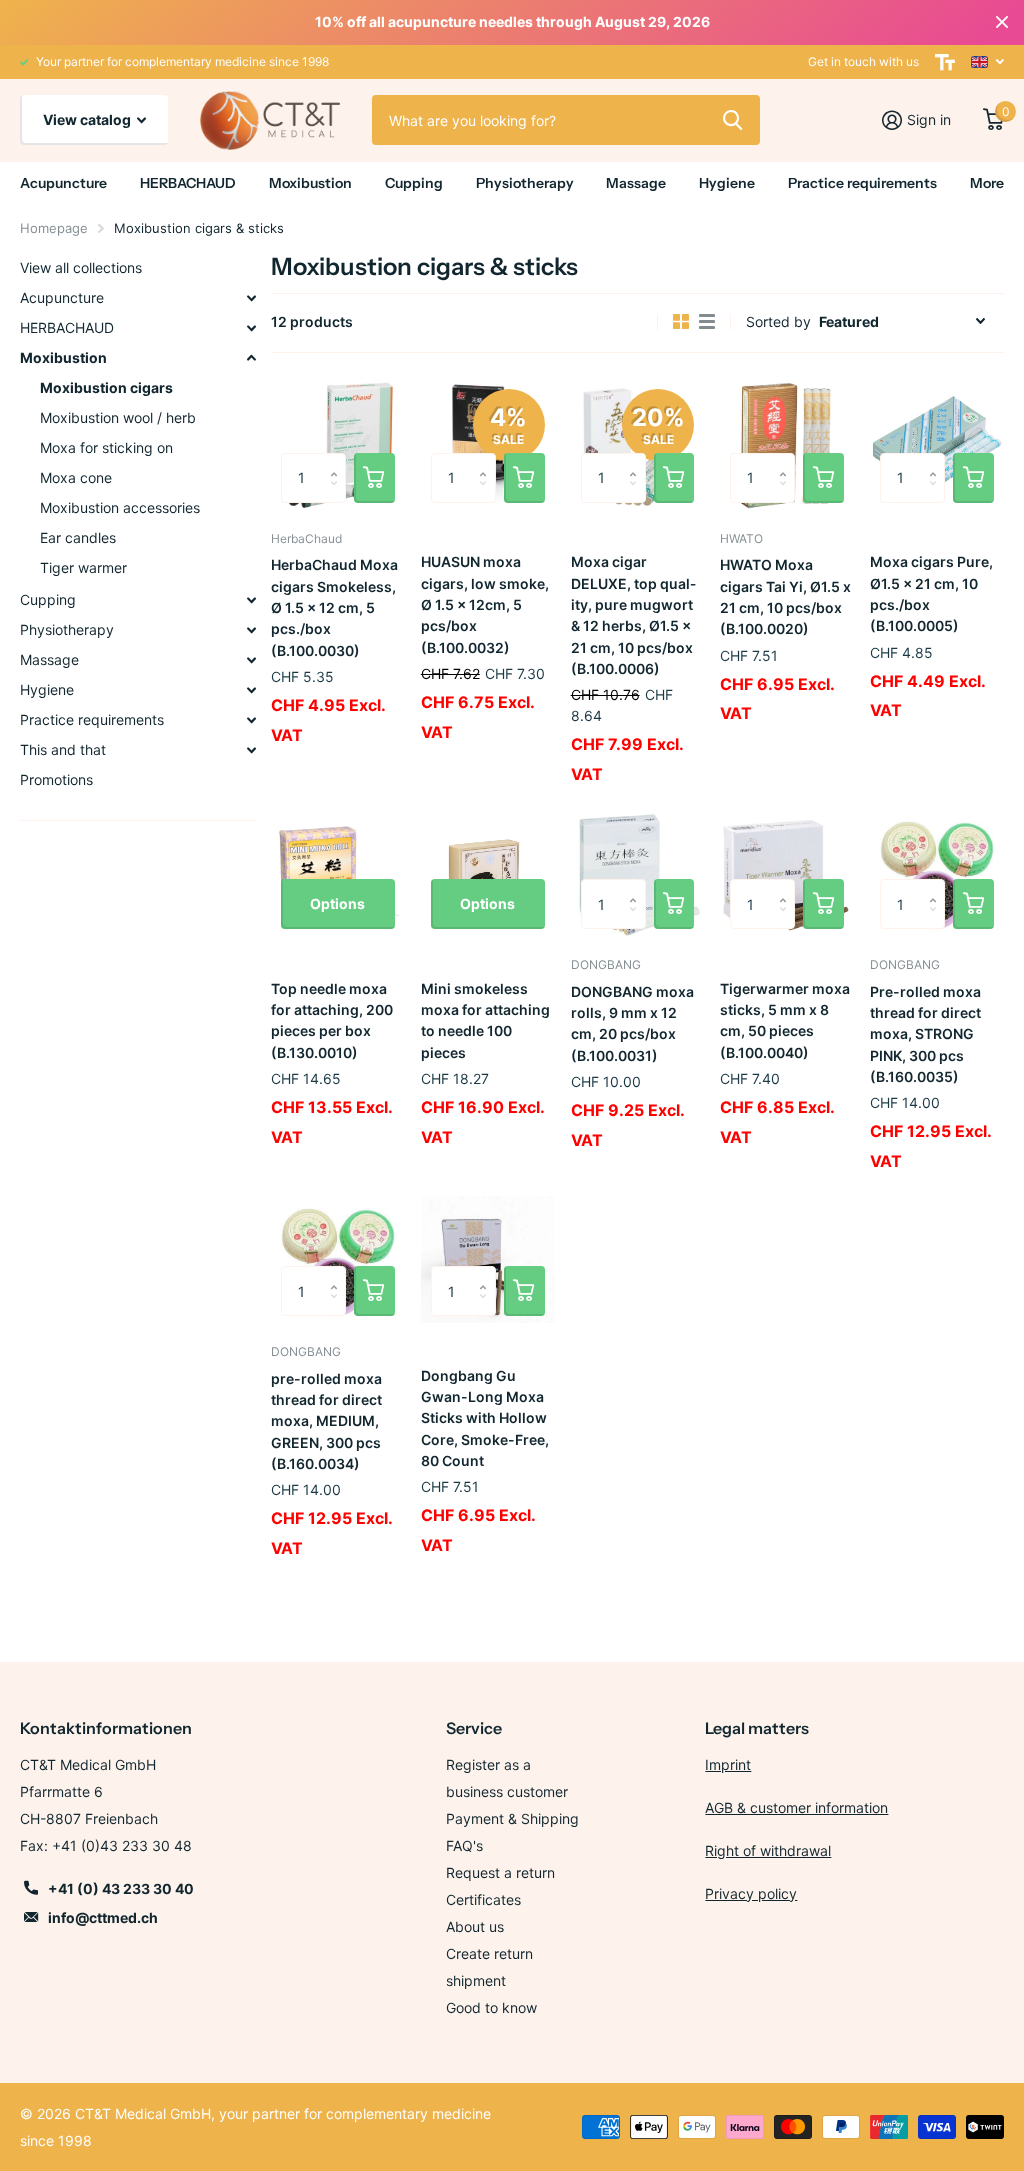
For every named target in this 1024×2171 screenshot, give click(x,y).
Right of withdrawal (768, 1850)
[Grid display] (681, 322)
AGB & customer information (796, 1807)
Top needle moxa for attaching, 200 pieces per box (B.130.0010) (332, 1020)
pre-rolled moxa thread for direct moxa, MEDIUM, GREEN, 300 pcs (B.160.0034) (326, 1421)
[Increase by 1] (338, 460)
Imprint (728, 1764)
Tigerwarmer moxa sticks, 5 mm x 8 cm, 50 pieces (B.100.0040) (785, 1020)
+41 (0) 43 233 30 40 (121, 1888)
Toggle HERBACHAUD (251, 328)
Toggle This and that (251, 750)
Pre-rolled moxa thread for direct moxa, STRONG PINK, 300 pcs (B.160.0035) (925, 1034)
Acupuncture (62, 297)
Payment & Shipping (512, 1818)
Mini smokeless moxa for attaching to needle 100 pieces (485, 1020)
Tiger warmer (83, 567)
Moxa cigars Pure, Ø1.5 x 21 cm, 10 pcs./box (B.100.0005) (931, 593)
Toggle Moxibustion (251, 358)
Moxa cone (76, 477)
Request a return (500, 1872)
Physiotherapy (67, 629)
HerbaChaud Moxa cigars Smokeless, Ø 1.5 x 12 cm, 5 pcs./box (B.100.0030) (334, 607)
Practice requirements (92, 719)
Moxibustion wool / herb (118, 417)
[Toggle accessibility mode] (945, 62)
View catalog (88, 119)
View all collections (81, 267)
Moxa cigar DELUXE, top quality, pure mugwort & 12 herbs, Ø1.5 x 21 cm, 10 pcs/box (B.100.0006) (633, 615)
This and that (63, 749)
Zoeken (732, 120)
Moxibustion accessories (120, 507)
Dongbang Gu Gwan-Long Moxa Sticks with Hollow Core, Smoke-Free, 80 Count (485, 1418)
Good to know (491, 2007)
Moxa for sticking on (106, 447)
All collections (63, 184)
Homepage (54, 228)
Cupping (48, 599)
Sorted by (778, 321)
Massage (49, 659)
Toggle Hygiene (251, 690)
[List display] (707, 322)
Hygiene (47, 689)
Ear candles (78, 537)
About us (475, 1926)
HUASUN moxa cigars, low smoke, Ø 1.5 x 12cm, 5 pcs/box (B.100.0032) (485, 604)
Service (474, 1728)
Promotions (56, 779)
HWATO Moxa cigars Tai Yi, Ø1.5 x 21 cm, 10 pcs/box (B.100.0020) (785, 596)
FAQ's (464, 1845)
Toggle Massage (251, 660)
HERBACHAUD (67, 327)
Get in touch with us (863, 61)
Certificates (483, 1899)
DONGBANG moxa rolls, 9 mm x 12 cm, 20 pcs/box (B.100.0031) (632, 1023)
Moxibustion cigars (106, 387)
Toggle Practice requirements (251, 720)
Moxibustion (63, 357)
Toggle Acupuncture (251, 298)
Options (337, 903)
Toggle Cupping (251, 600)
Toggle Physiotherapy (251, 630)
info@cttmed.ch (103, 1917)
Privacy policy (751, 1893)
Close (1002, 22)
